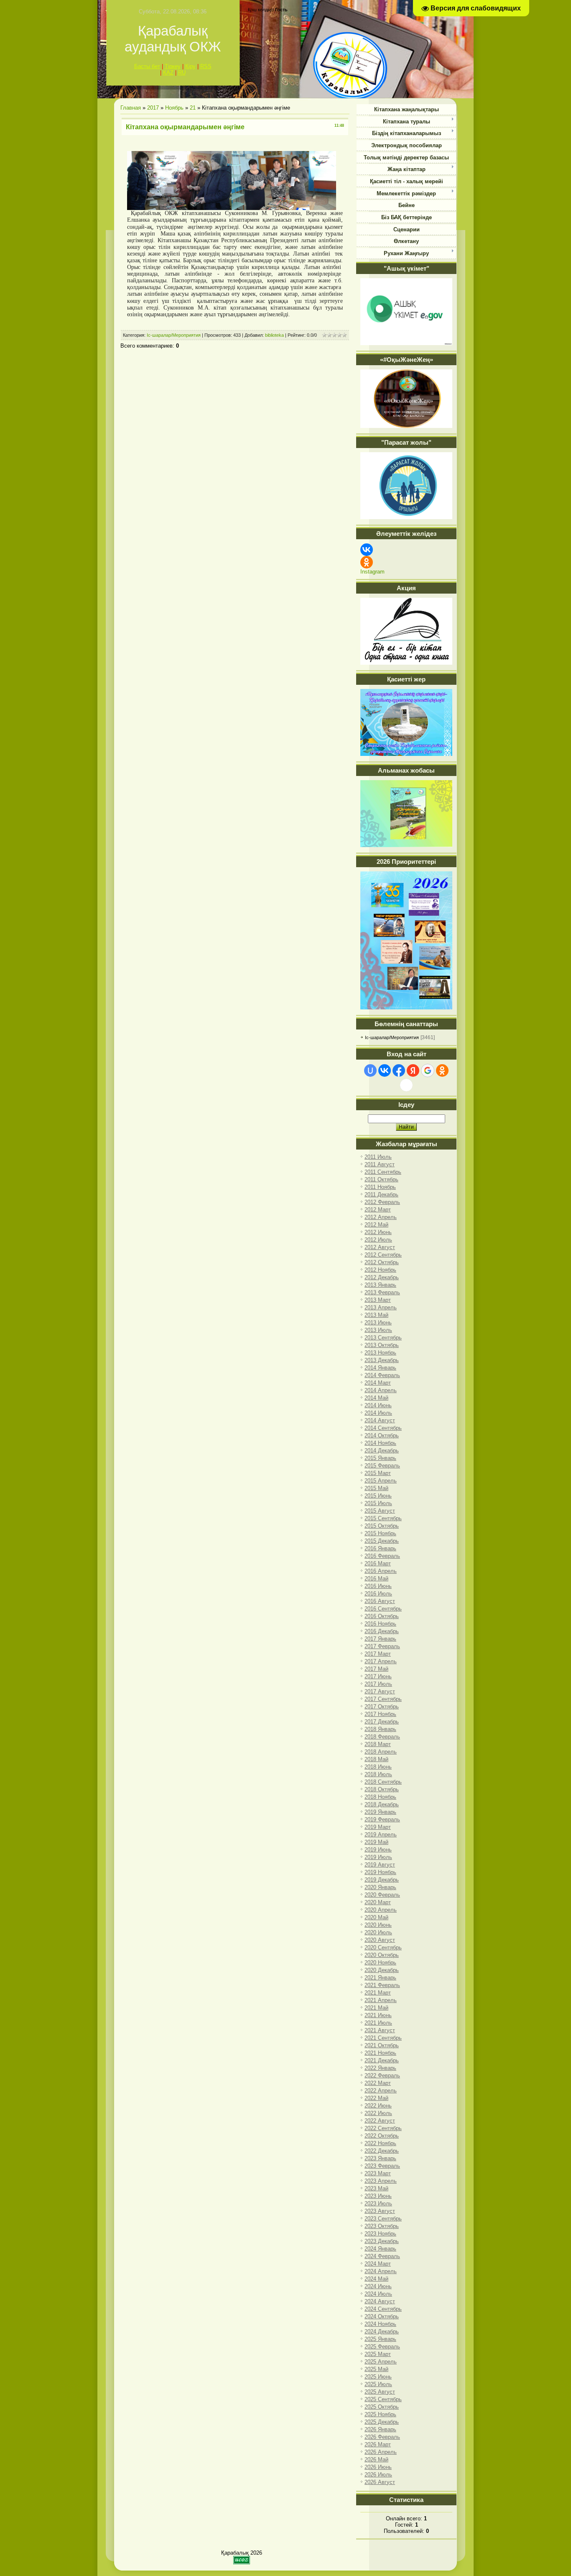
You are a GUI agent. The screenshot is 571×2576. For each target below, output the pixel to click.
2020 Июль (378, 1932)
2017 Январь (380, 1639)
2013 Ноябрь (380, 1353)
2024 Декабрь (382, 2331)
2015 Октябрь (382, 1526)
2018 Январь (380, 1729)
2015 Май (376, 1488)
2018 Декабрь (382, 1804)
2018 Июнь (378, 1767)
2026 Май (376, 2459)
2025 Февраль (382, 2347)
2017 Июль (378, 1684)
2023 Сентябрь (383, 2219)
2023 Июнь (378, 2196)
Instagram (372, 572)
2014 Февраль (382, 1375)
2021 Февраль (382, 1985)
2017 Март (378, 1654)
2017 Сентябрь (383, 1699)
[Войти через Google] (428, 1070)
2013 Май (376, 1315)
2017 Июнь (378, 1676)
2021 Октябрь (382, 2045)
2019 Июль (378, 1857)
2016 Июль (378, 1594)
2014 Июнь (378, 1405)
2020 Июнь (378, 1925)
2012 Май (376, 1225)
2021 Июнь (378, 2015)
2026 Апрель (381, 2452)
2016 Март (378, 1563)
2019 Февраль (382, 1819)
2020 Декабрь (382, 1970)
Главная (131, 108)
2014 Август (380, 1420)
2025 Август (380, 2392)
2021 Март (378, 1993)
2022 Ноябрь (380, 2143)
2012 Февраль (382, 1202)
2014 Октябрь (382, 1435)
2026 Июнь (378, 2467)
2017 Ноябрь (380, 1714)
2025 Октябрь (382, 2407)
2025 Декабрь (382, 2422)
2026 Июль (378, 2475)
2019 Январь (380, 1812)
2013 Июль (378, 1330)
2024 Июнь (378, 2286)
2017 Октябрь (382, 1707)
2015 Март (378, 1473)
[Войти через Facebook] (399, 1070)
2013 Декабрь (382, 1360)
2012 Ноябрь (380, 1270)
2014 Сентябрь (383, 1428)
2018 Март (378, 1744)
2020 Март (378, 1902)
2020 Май (376, 1917)
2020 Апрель (381, 1910)
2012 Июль (378, 1240)
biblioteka (274, 335)
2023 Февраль (382, 2166)
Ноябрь (174, 108)
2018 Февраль (382, 1737)
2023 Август (380, 2211)
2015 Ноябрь (380, 1533)
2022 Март (378, 2083)
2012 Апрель (381, 1217)
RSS (206, 66)
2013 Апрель (381, 1307)
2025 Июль (378, 2384)
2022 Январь (380, 2068)
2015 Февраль (382, 1466)
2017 (153, 108)
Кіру (190, 66)
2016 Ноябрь (380, 1624)
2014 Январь (380, 1368)
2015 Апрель (381, 1481)
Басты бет (147, 66)
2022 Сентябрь (383, 2128)
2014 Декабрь (382, 1451)
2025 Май (376, 2369)
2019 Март (378, 1827)
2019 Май (376, 1842)
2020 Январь (380, 1887)
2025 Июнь (378, 2377)
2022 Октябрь (382, 2136)
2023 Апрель (381, 2181)
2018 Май (376, 1759)
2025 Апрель (381, 2362)
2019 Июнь (378, 1850)
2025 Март (378, 2354)
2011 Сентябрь (383, 1172)
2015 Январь (380, 1458)
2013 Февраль (382, 1292)
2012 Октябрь (382, 1262)
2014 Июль (378, 1413)
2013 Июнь (378, 1323)
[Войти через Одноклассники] (442, 1070)
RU (182, 73)
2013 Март (378, 1300)
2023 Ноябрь (380, 2234)
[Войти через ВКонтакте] (385, 1070)
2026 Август (380, 2482)
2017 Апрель (381, 1661)
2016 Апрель (381, 1571)
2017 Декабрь (382, 1722)
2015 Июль (378, 1503)
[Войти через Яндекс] (413, 1070)
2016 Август (380, 1601)
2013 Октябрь (382, 1345)
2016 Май (376, 1579)
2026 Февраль (382, 2437)
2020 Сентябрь (383, 1947)
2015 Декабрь (382, 1541)
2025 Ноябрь (380, 2414)
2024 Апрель (381, 2271)
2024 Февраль (382, 2256)
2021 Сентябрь (383, 2038)
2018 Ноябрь (380, 1797)
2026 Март (378, 2444)
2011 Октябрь (381, 1179)
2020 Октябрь (382, 1955)
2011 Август (380, 1164)
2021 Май (376, 2008)
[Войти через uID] (370, 1070)
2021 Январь (380, 1978)
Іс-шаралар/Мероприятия (174, 335)
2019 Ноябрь (380, 1872)
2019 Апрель (381, 1835)
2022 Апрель (381, 2091)
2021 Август (380, 2030)
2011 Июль (378, 1157)
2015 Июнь (378, 1496)
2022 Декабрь (382, 2151)
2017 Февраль (382, 1646)
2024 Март (378, 2264)
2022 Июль (378, 2113)
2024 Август (380, 2301)
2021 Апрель (381, 2000)
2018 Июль (378, 1774)
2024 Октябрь (382, 2316)
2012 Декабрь (382, 1277)
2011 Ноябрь (380, 1187)
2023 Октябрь (382, 2226)
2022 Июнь (378, 2106)
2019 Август (380, 1865)
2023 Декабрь (382, 2241)
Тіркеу (173, 66)
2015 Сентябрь (383, 1518)
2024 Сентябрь (383, 2309)
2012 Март (378, 1210)
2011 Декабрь (381, 1195)
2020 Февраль (382, 1895)
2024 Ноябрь (380, 2324)
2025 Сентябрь (383, 2399)
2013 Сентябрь (383, 1338)
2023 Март (378, 2173)
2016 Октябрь (382, 1616)
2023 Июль (378, 2203)
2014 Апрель (381, 1390)
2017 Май (376, 1669)
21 (193, 108)
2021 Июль (378, 2023)
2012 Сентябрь (383, 1255)
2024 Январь (380, 2249)
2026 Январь (380, 2429)
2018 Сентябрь (383, 1782)
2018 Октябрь (382, 1789)
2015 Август (380, 1511)
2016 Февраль (382, 1556)
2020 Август (380, 1940)
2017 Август (380, 1691)
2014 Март (378, 1383)
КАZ (168, 73)
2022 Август (380, 2121)
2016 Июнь (378, 1586)
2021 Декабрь (382, 2060)
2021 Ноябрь (380, 2053)
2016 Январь (380, 1548)
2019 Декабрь (382, 1880)
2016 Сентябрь (383, 1609)
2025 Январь (380, 2339)
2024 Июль (378, 2294)
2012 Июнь (378, 1232)
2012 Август (380, 1247)
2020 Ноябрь (380, 1963)
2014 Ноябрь (380, 1443)
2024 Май (376, 2279)
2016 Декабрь (382, 1631)
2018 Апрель (381, 1752)
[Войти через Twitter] (406, 1085)
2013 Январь (380, 1285)
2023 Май (376, 2188)
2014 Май (376, 1398)
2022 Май (376, 2098)
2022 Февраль (382, 2075)
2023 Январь (380, 2158)
